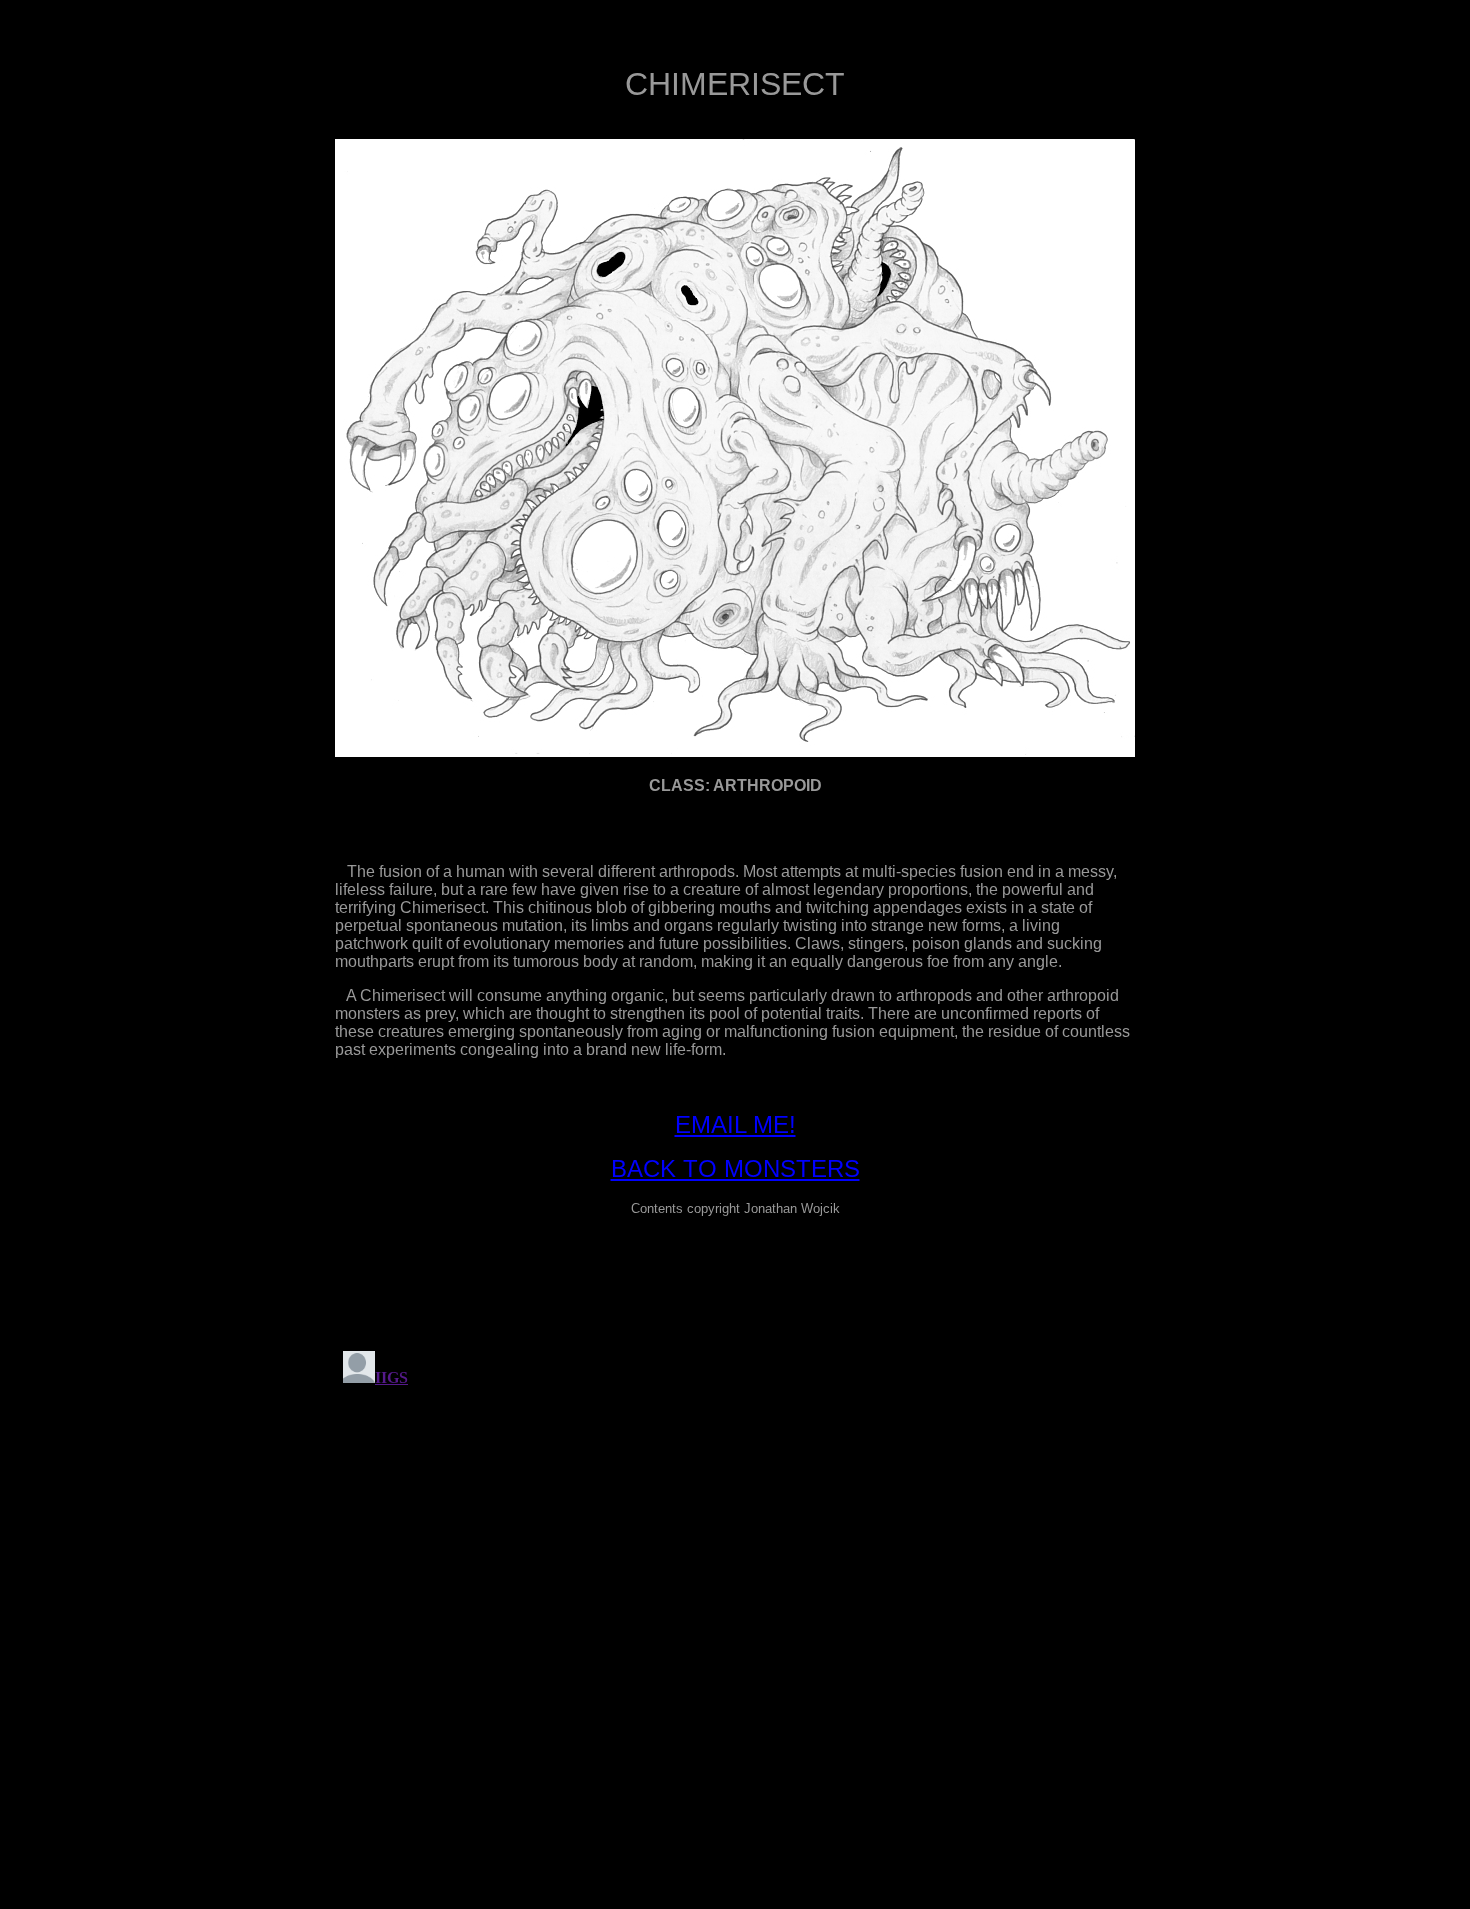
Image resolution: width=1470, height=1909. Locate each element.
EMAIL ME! (735, 1124)
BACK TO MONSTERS (735, 1168)
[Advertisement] (735, 1278)
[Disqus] (735, 1593)
